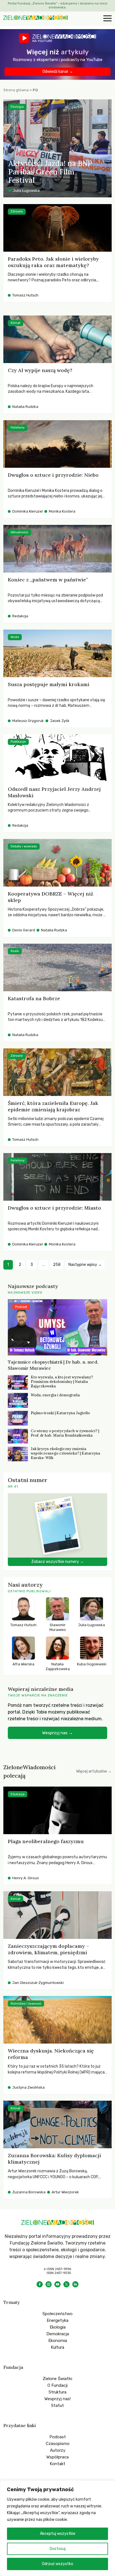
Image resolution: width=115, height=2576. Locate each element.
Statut (57, 2406)
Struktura (57, 2392)
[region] (57, 2528)
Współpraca (57, 2457)
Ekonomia (58, 2341)
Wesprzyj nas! (57, 2399)
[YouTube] (57, 2284)
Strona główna (16, 90)
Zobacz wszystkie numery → (57, 1562)
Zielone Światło (57, 2379)
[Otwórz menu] (107, 19)
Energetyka (57, 2320)
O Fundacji (57, 2385)
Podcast (58, 2437)
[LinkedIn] (75, 2284)
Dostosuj (58, 2549)
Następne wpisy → (85, 1265)
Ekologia (58, 2327)
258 (57, 1265)
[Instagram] (49, 2284)
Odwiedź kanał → (58, 72)
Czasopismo (58, 2444)
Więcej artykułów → (94, 1771)
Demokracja (58, 2334)
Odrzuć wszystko (57, 2564)
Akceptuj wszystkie (58, 2534)
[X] (66, 2284)
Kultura (57, 2347)
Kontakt (57, 2464)
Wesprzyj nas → (57, 1733)
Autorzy (58, 2450)
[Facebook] (40, 2284)
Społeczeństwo (57, 2314)
